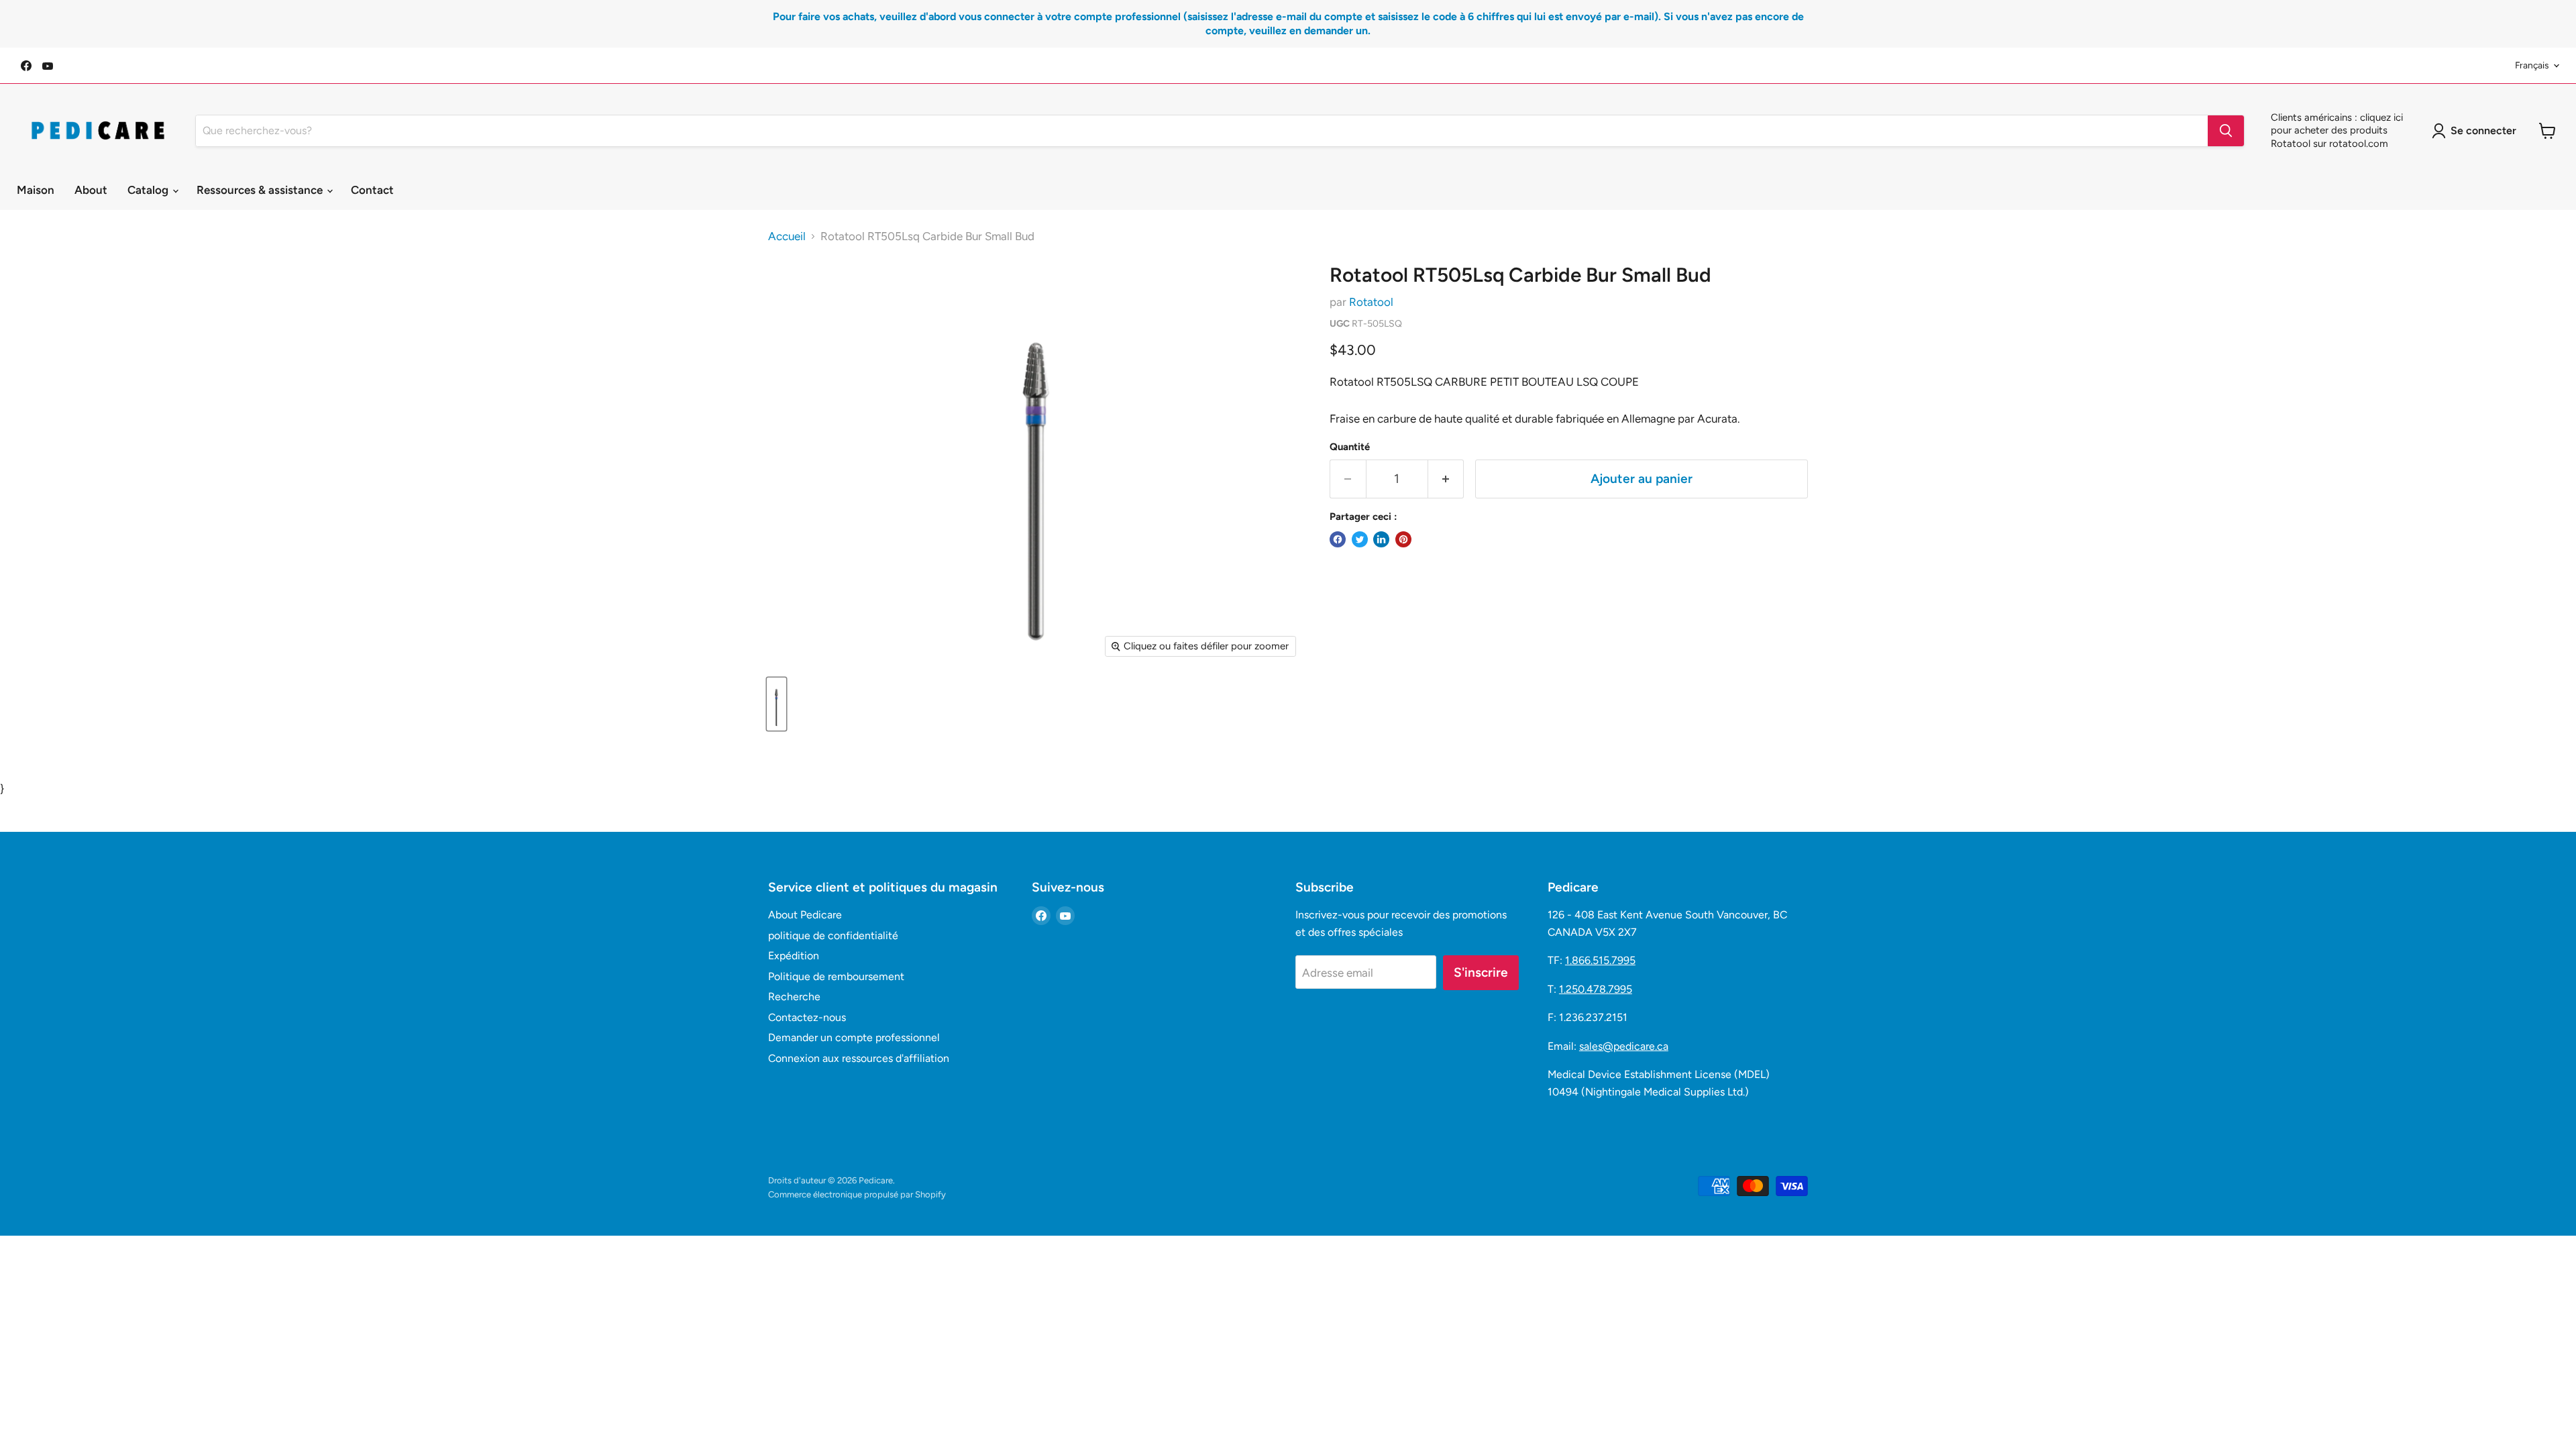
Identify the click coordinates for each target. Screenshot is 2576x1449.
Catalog (149, 190)
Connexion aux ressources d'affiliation (859, 1058)
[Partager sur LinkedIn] (1381, 539)
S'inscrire (1481, 972)
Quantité (1350, 447)
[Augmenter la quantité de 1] (1446, 479)
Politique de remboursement (836, 976)
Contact (372, 190)
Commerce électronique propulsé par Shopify (857, 1194)
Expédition (794, 956)
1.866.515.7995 (1600, 960)
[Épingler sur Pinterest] (1403, 539)
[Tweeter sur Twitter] (1360, 539)
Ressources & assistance (261, 190)
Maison (36, 190)
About (91, 190)
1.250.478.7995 (1596, 989)
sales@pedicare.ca (1624, 1046)
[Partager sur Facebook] (1338, 539)
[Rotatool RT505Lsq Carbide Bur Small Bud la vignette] (776, 704)
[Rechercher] (2226, 131)
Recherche (794, 997)
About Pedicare (805, 915)
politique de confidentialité (833, 935)
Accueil (787, 236)
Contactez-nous (807, 1017)
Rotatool (1371, 302)
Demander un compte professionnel (854, 1037)
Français (2532, 65)
